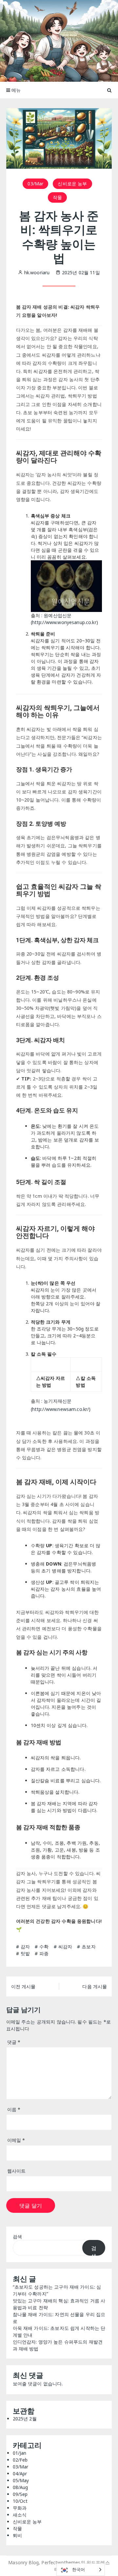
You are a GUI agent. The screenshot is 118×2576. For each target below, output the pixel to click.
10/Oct (20, 2501)
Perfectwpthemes (61, 2562)
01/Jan (20, 2453)
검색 (17, 2237)
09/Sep (20, 2494)
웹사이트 (17, 2171)
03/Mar (35, 184)
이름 (14, 2109)
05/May (21, 2480)
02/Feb (20, 2460)
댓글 (14, 2042)
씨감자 (65, 1947)
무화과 (20, 2508)
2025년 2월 (25, 2419)
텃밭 (25, 1953)
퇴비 (17, 2535)
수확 (44, 1947)
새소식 (20, 2515)
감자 (25, 1947)
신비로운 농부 (72, 184)
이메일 (16, 2140)
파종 (44, 1953)
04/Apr (20, 2474)
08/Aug (20, 2487)
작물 (57, 197)
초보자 (88, 1947)
